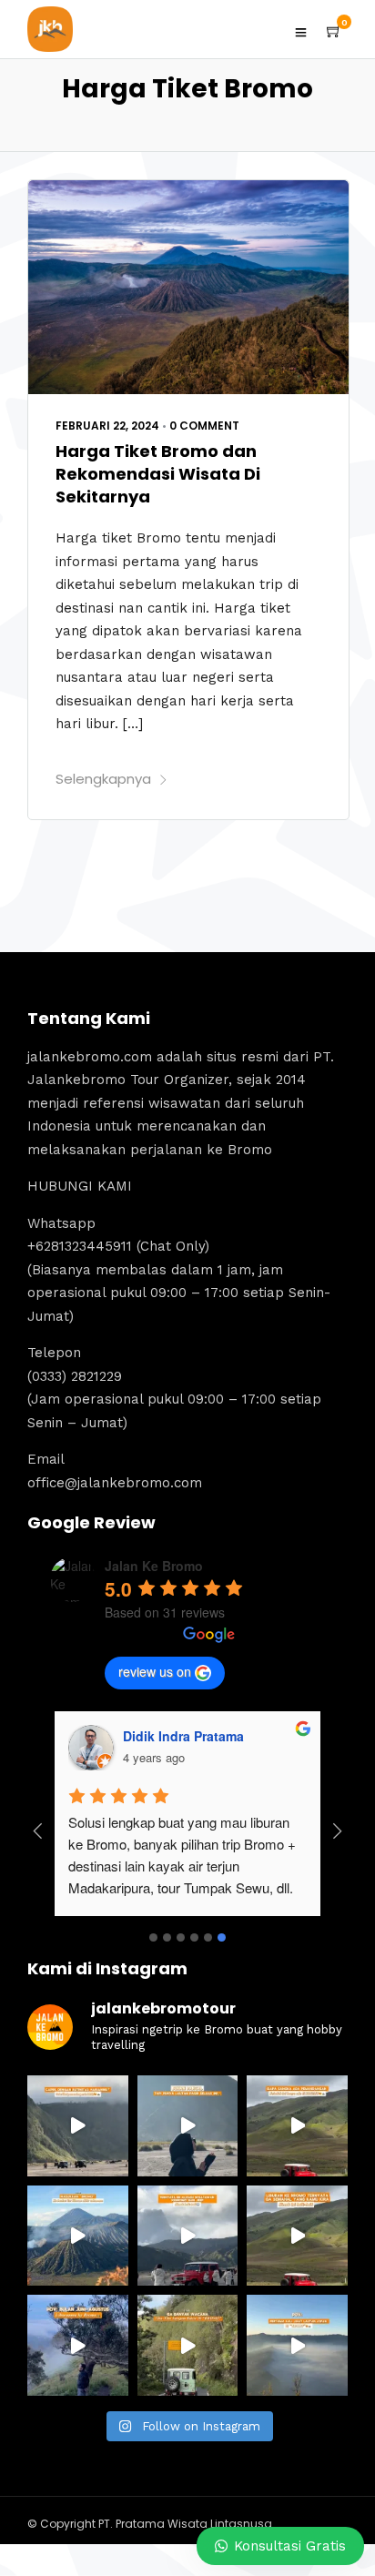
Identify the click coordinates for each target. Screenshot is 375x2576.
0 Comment (204, 426)
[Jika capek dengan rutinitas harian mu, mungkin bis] (78, 2126)
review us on (155, 1671)
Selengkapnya (103, 779)
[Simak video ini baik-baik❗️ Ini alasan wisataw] (188, 2236)
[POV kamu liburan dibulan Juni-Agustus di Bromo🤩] (78, 2345)
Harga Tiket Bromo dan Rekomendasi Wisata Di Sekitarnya (158, 474)
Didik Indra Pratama (183, 1736)
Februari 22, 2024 (107, 426)
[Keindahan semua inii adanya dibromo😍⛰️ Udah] (297, 2126)
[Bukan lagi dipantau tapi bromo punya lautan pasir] (188, 2126)
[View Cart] (334, 32)
